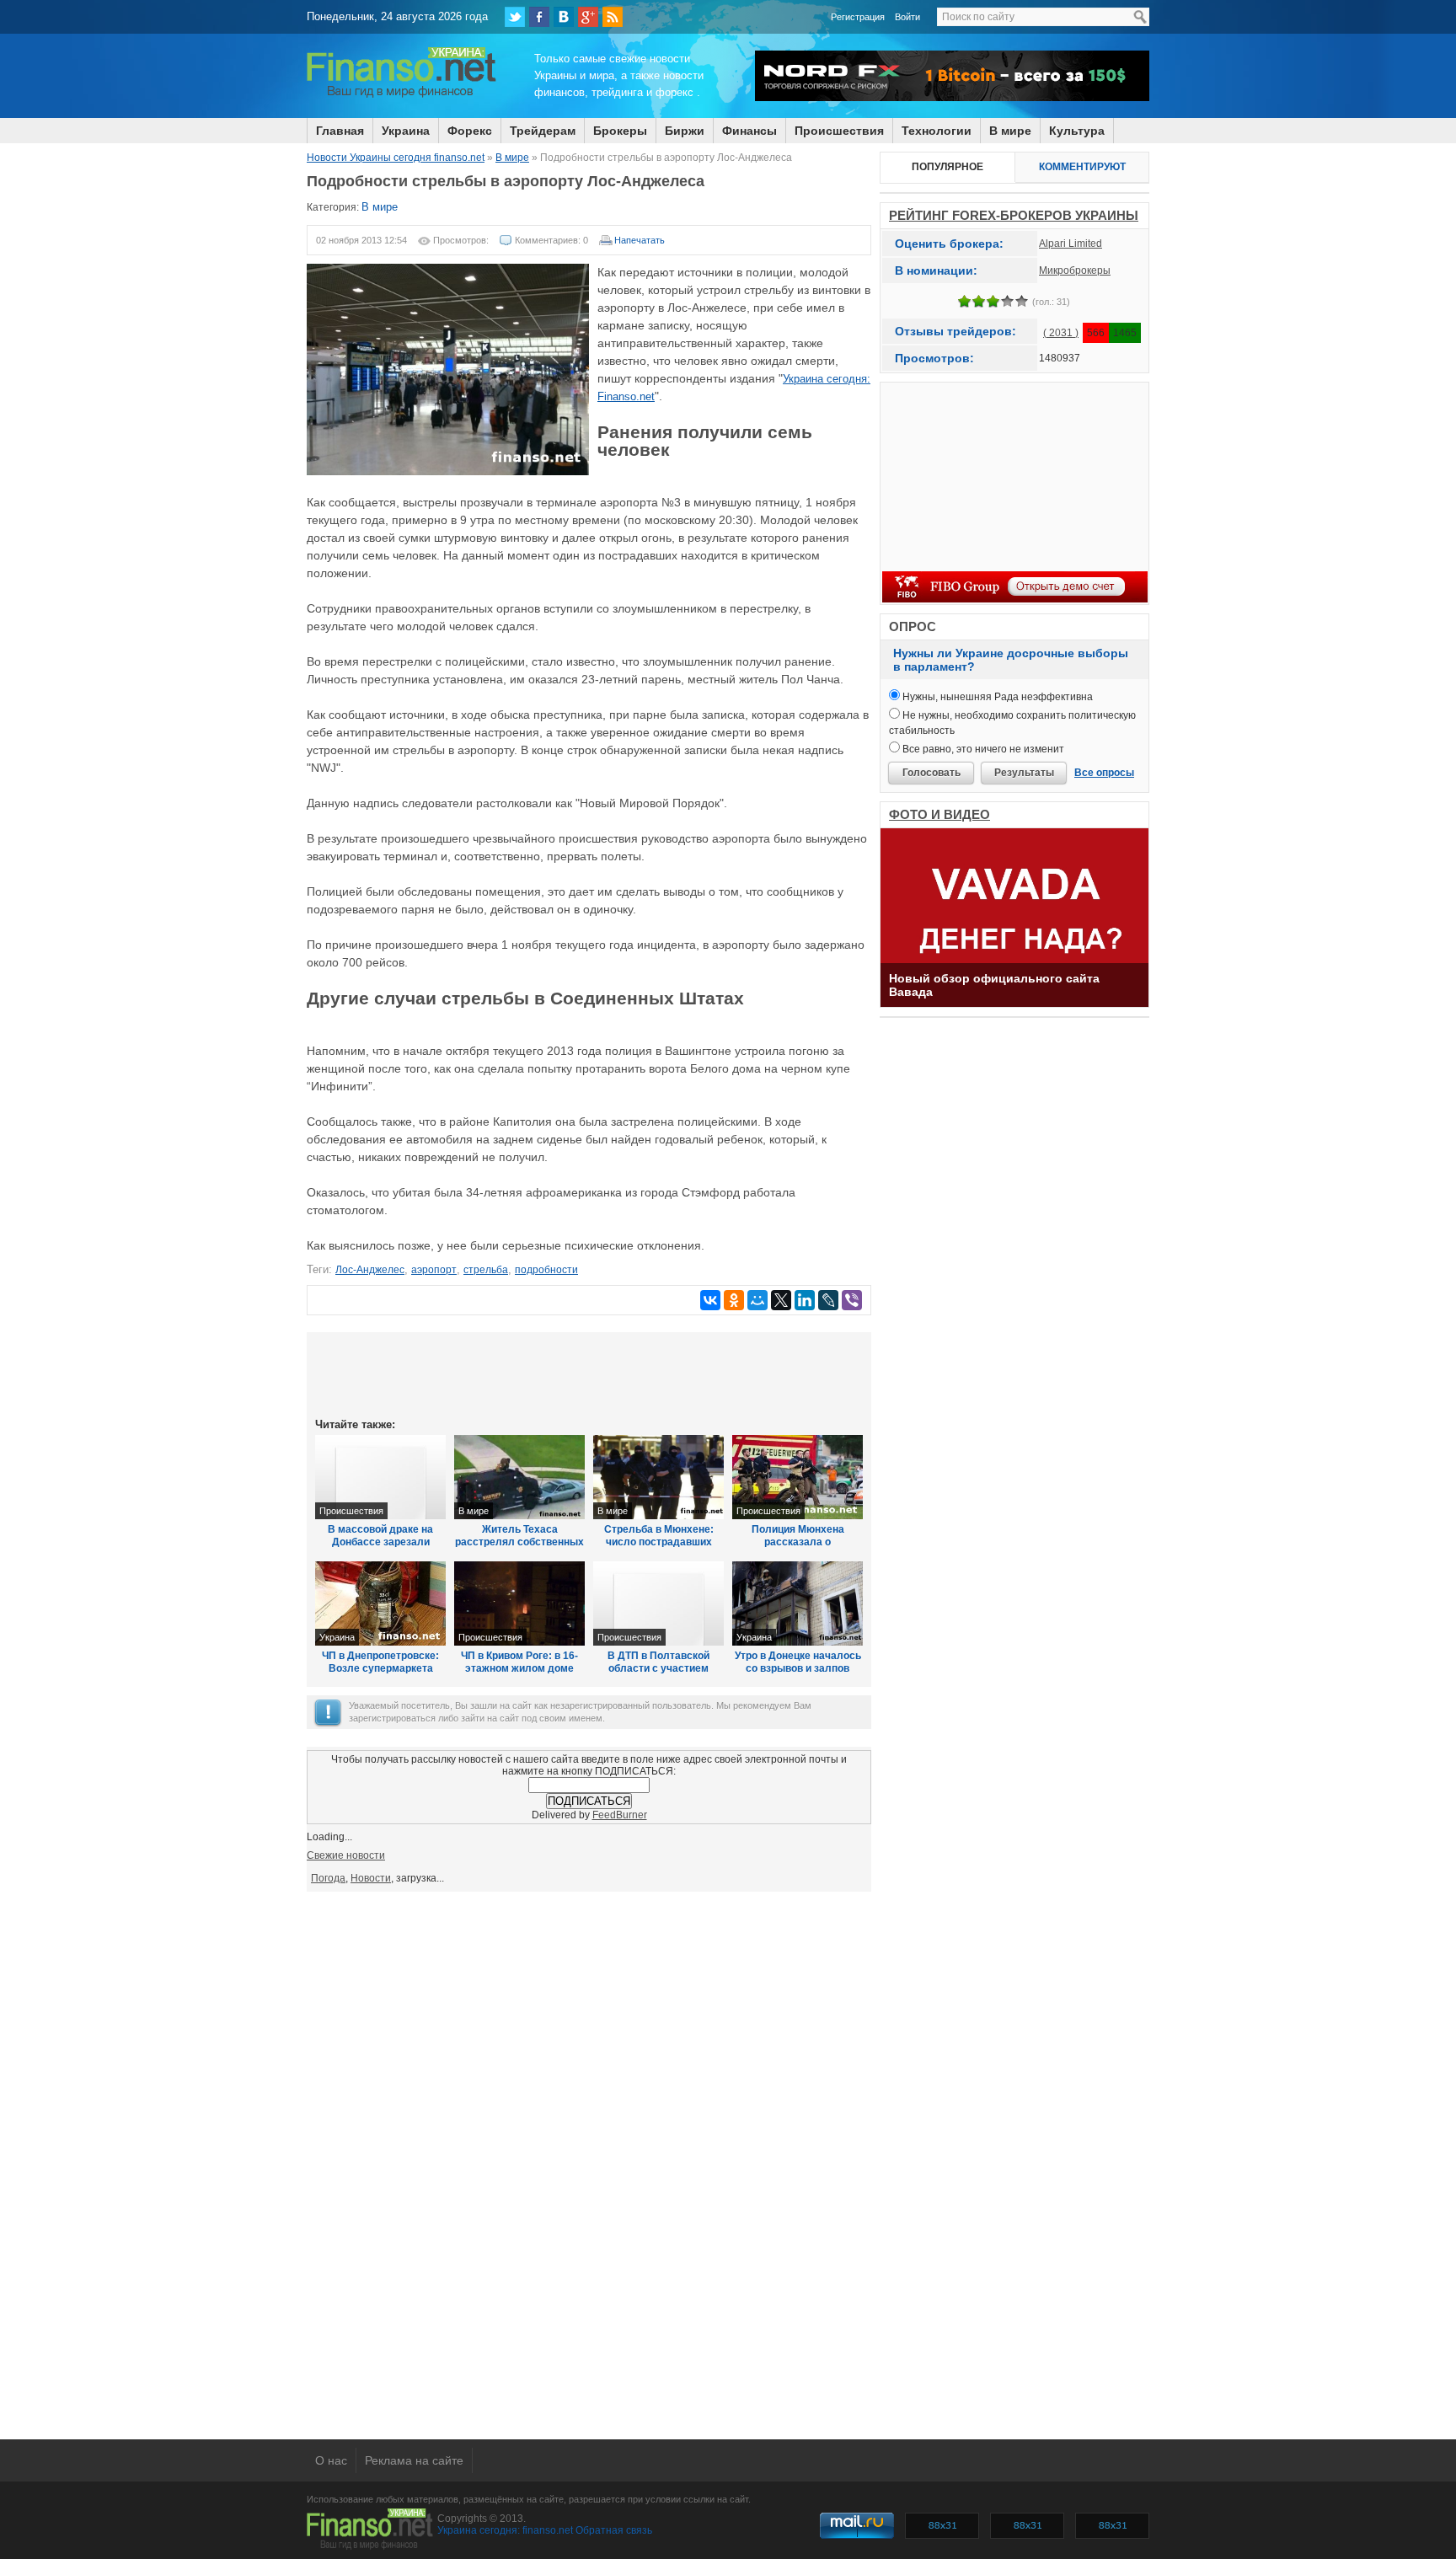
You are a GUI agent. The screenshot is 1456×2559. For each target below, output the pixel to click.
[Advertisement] (589, 1373)
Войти (907, 17)
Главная (340, 131)
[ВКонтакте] (564, 17)
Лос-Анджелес (370, 1270)
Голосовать (931, 773)
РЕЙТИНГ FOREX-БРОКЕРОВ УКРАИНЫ (1014, 215)
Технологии (937, 131)
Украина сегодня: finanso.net (505, 2530)
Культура (1077, 131)
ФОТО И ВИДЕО (939, 814)
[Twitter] (515, 17)
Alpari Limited (1071, 244)
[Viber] (852, 1300)
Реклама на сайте (414, 2460)
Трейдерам (543, 131)
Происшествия (839, 131)
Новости (371, 1878)
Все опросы (1104, 773)
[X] (781, 1300)
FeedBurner (620, 1815)
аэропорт (434, 1270)
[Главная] (401, 95)
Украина (406, 131)
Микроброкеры (1075, 270)
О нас (331, 2460)
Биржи (685, 131)
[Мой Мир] (757, 1300)
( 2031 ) (1061, 333)
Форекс (470, 131)
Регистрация (858, 17)
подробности (546, 1270)
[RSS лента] (613, 17)
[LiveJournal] (828, 1300)
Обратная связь (614, 2530)
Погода (328, 1878)
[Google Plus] (588, 17)
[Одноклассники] (734, 1300)
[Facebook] (539, 17)
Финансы (749, 131)
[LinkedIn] (805, 1300)
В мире (1010, 131)
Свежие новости (346, 1855)
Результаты (1024, 773)
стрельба (486, 1270)
